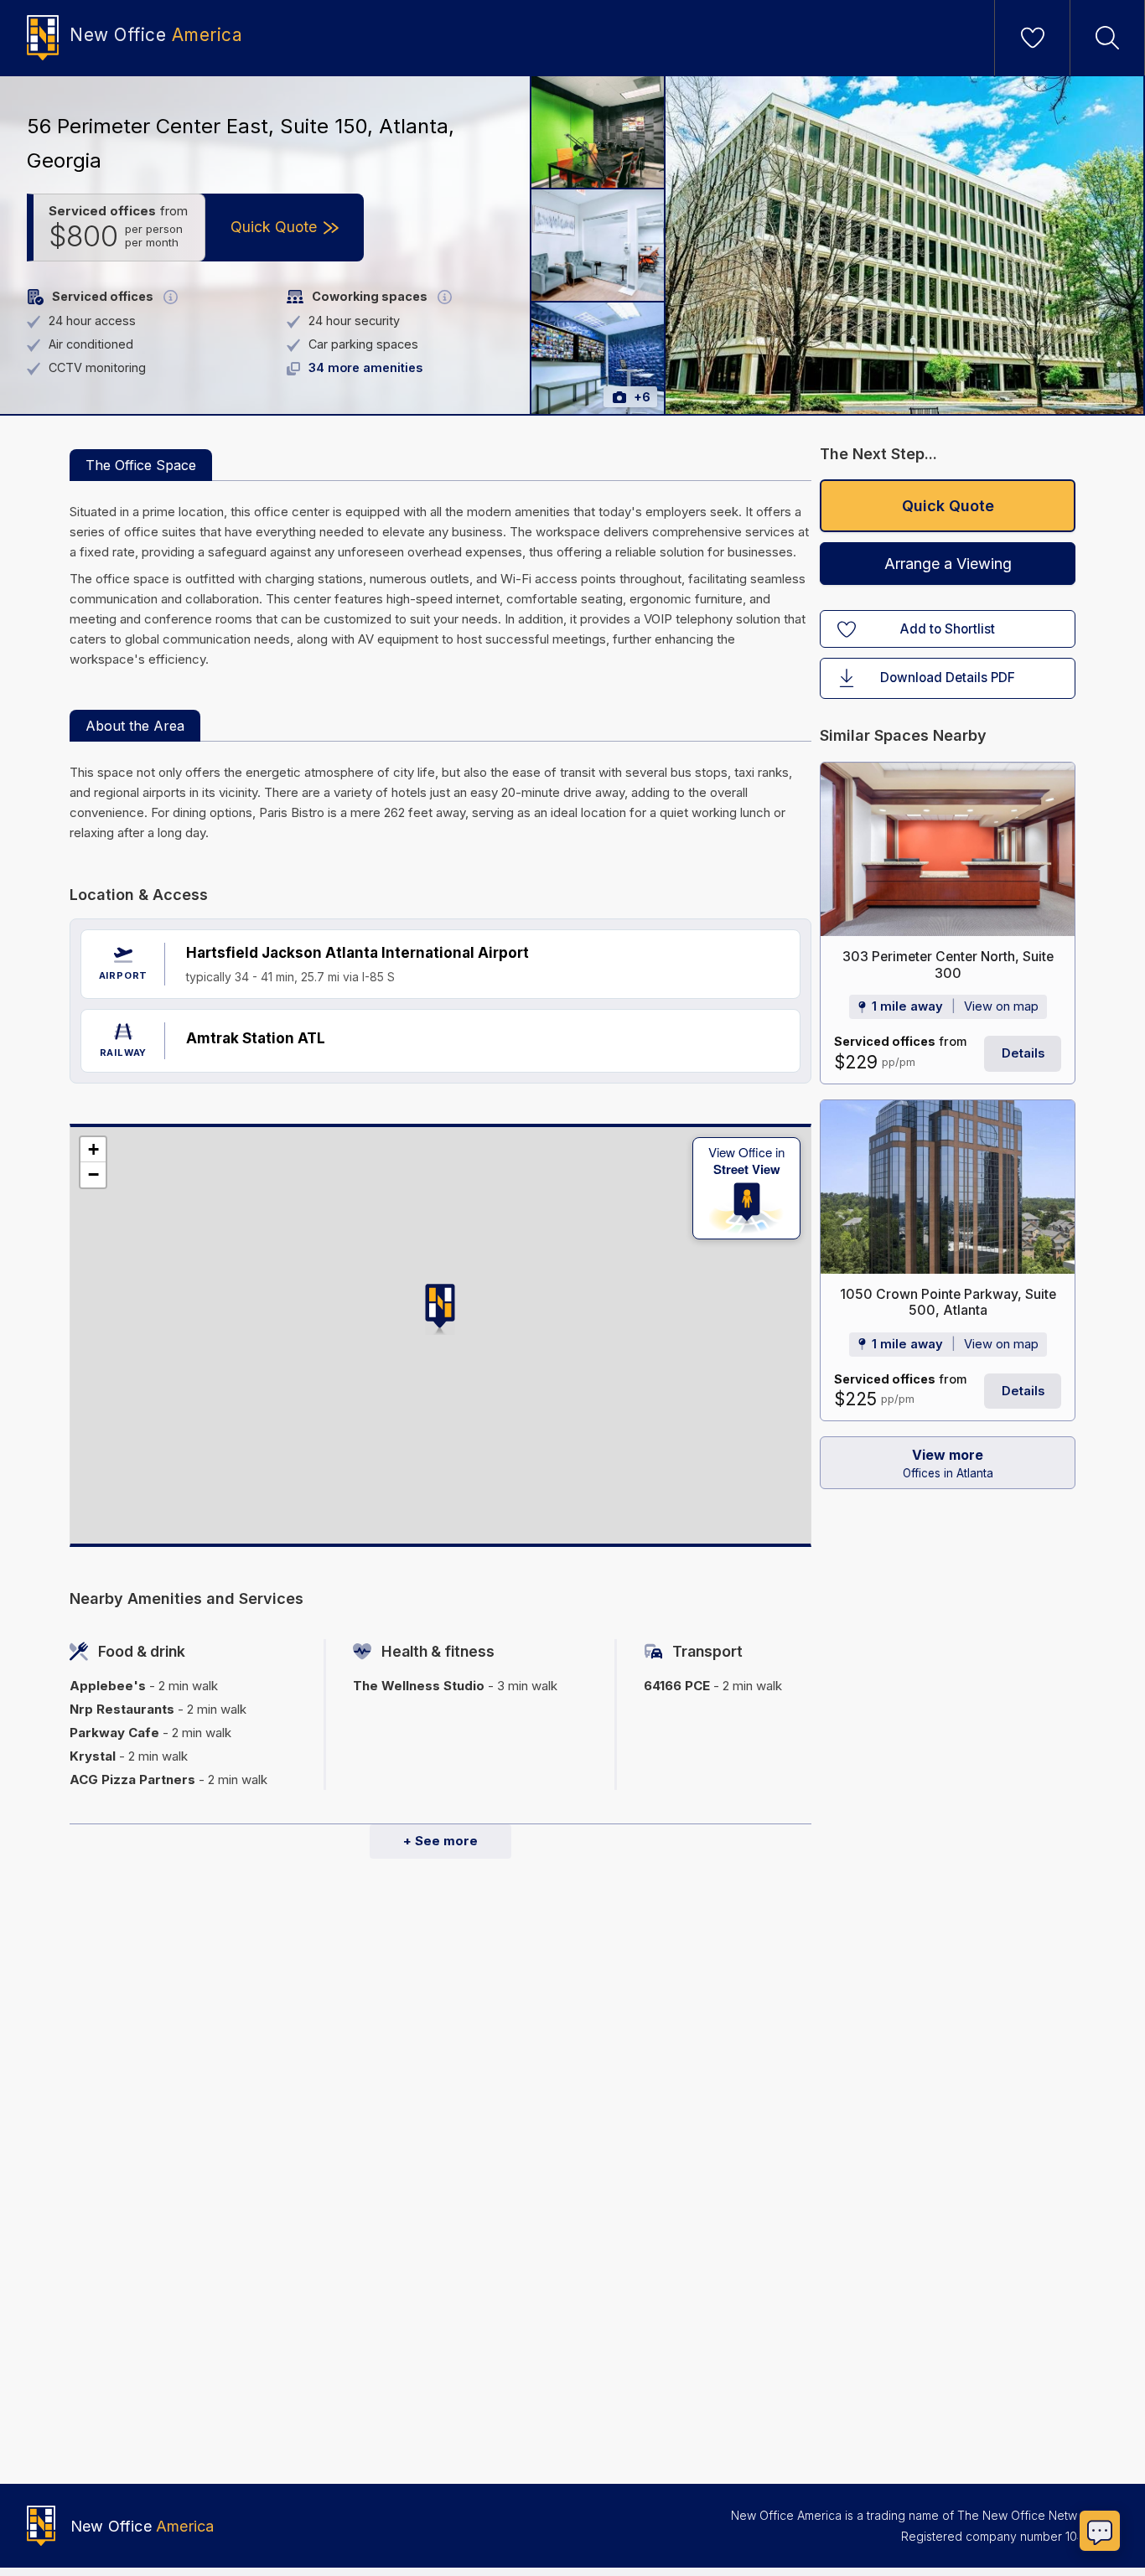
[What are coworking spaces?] (445, 297)
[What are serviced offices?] (171, 297)
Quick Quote (948, 506)
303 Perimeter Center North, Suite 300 (948, 965)
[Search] (1107, 38)
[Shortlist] (1033, 38)
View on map (1001, 1007)
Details (1023, 1053)
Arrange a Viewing (948, 564)
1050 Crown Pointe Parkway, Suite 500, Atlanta (948, 1303)
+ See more (440, 1841)
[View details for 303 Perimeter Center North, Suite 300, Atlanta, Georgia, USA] (948, 849)
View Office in (746, 1161)
